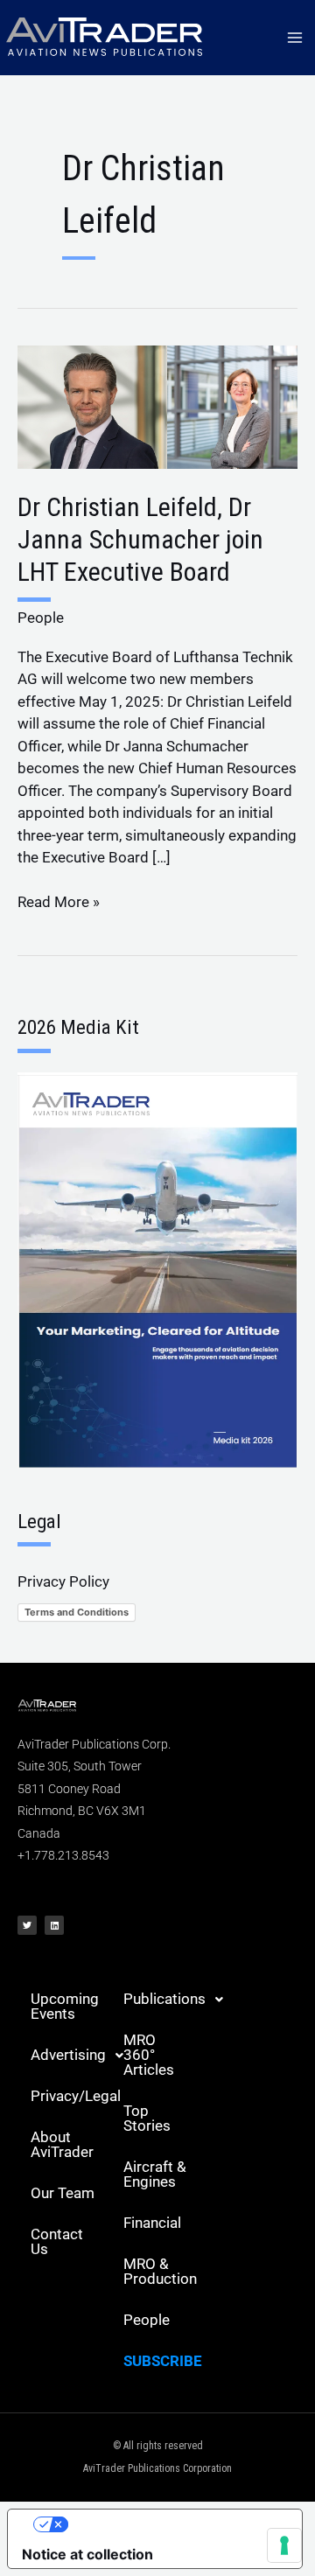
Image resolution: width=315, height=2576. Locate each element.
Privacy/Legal (70, 2096)
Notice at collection (87, 2554)
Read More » (59, 901)
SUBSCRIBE (163, 2361)
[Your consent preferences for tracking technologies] (284, 2545)
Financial (152, 2223)
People (41, 618)
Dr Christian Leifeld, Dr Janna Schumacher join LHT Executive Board (140, 539)
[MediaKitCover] (157, 1269)
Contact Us (57, 2241)
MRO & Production (160, 2271)
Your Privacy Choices (172, 2524)
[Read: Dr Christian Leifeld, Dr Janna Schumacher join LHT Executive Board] (157, 406)
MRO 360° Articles (149, 2055)
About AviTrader (62, 2144)
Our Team (63, 2193)
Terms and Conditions (77, 1612)
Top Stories (147, 2118)
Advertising (68, 2055)
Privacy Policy (63, 1581)
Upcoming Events (65, 2006)
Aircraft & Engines (155, 2174)
